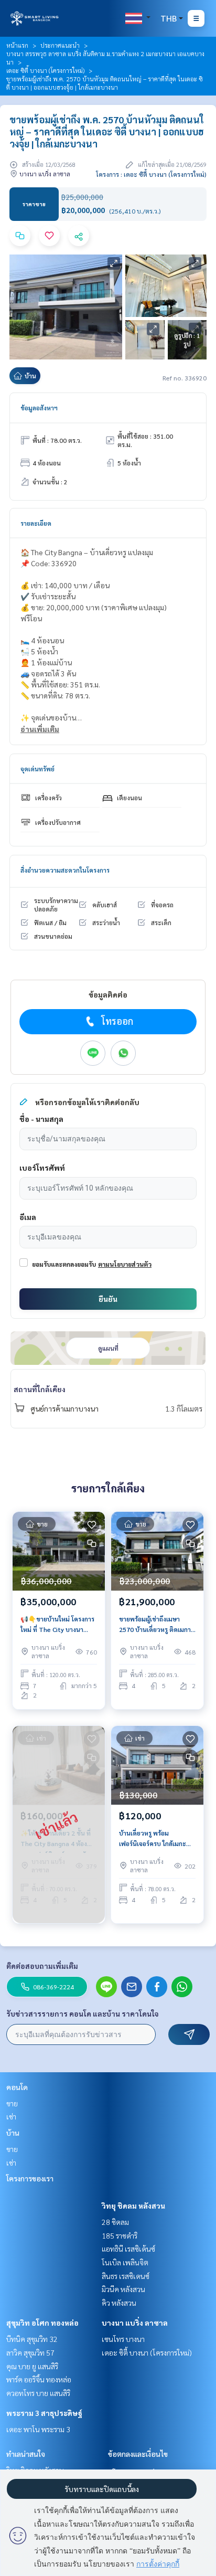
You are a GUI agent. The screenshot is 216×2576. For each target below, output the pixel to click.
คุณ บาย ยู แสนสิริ (32, 2366)
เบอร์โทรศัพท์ (42, 1168)
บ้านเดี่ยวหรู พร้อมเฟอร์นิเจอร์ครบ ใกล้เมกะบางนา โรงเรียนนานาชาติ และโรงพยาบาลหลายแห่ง (153, 1839)
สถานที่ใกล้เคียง (40, 1389)
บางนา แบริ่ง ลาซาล (135, 2323)
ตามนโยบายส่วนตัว (125, 1264)
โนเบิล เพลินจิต (125, 2262)
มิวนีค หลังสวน (123, 2289)
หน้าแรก (17, 45)
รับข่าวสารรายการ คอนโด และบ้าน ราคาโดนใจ (83, 2013)
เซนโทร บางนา (123, 2339)
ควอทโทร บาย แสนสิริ (38, 2393)
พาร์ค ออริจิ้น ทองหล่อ (39, 2379)
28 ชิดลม (115, 2222)
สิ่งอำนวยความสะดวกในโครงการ (65, 870)
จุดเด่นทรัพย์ (37, 769)
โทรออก (117, 1021)
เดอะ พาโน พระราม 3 (38, 2429)
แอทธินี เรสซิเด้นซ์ (128, 2249)
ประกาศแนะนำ (60, 45)
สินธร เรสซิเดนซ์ (126, 2276)
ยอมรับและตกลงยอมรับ (64, 1264)
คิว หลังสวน (119, 2303)
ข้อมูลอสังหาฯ (39, 408)
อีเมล (28, 1217)
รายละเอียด (36, 523)
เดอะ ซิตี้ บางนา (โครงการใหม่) (45, 70)
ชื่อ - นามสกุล (41, 1119)
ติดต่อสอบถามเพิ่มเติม (42, 1966)
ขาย (12, 2103)
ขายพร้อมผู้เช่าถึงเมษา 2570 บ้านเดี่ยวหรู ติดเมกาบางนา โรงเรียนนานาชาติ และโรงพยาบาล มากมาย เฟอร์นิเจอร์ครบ (155, 1625)
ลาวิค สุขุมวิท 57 (30, 2352)
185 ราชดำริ (120, 2235)
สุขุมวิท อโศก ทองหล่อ (42, 2323)
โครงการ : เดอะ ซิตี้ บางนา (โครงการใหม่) (151, 174)
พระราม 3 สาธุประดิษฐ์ (44, 2413)
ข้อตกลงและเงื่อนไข (138, 2454)
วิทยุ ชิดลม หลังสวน (133, 2206)
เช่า (11, 2116)
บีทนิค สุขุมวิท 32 (32, 2339)
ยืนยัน (108, 1299)
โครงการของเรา (30, 2178)
